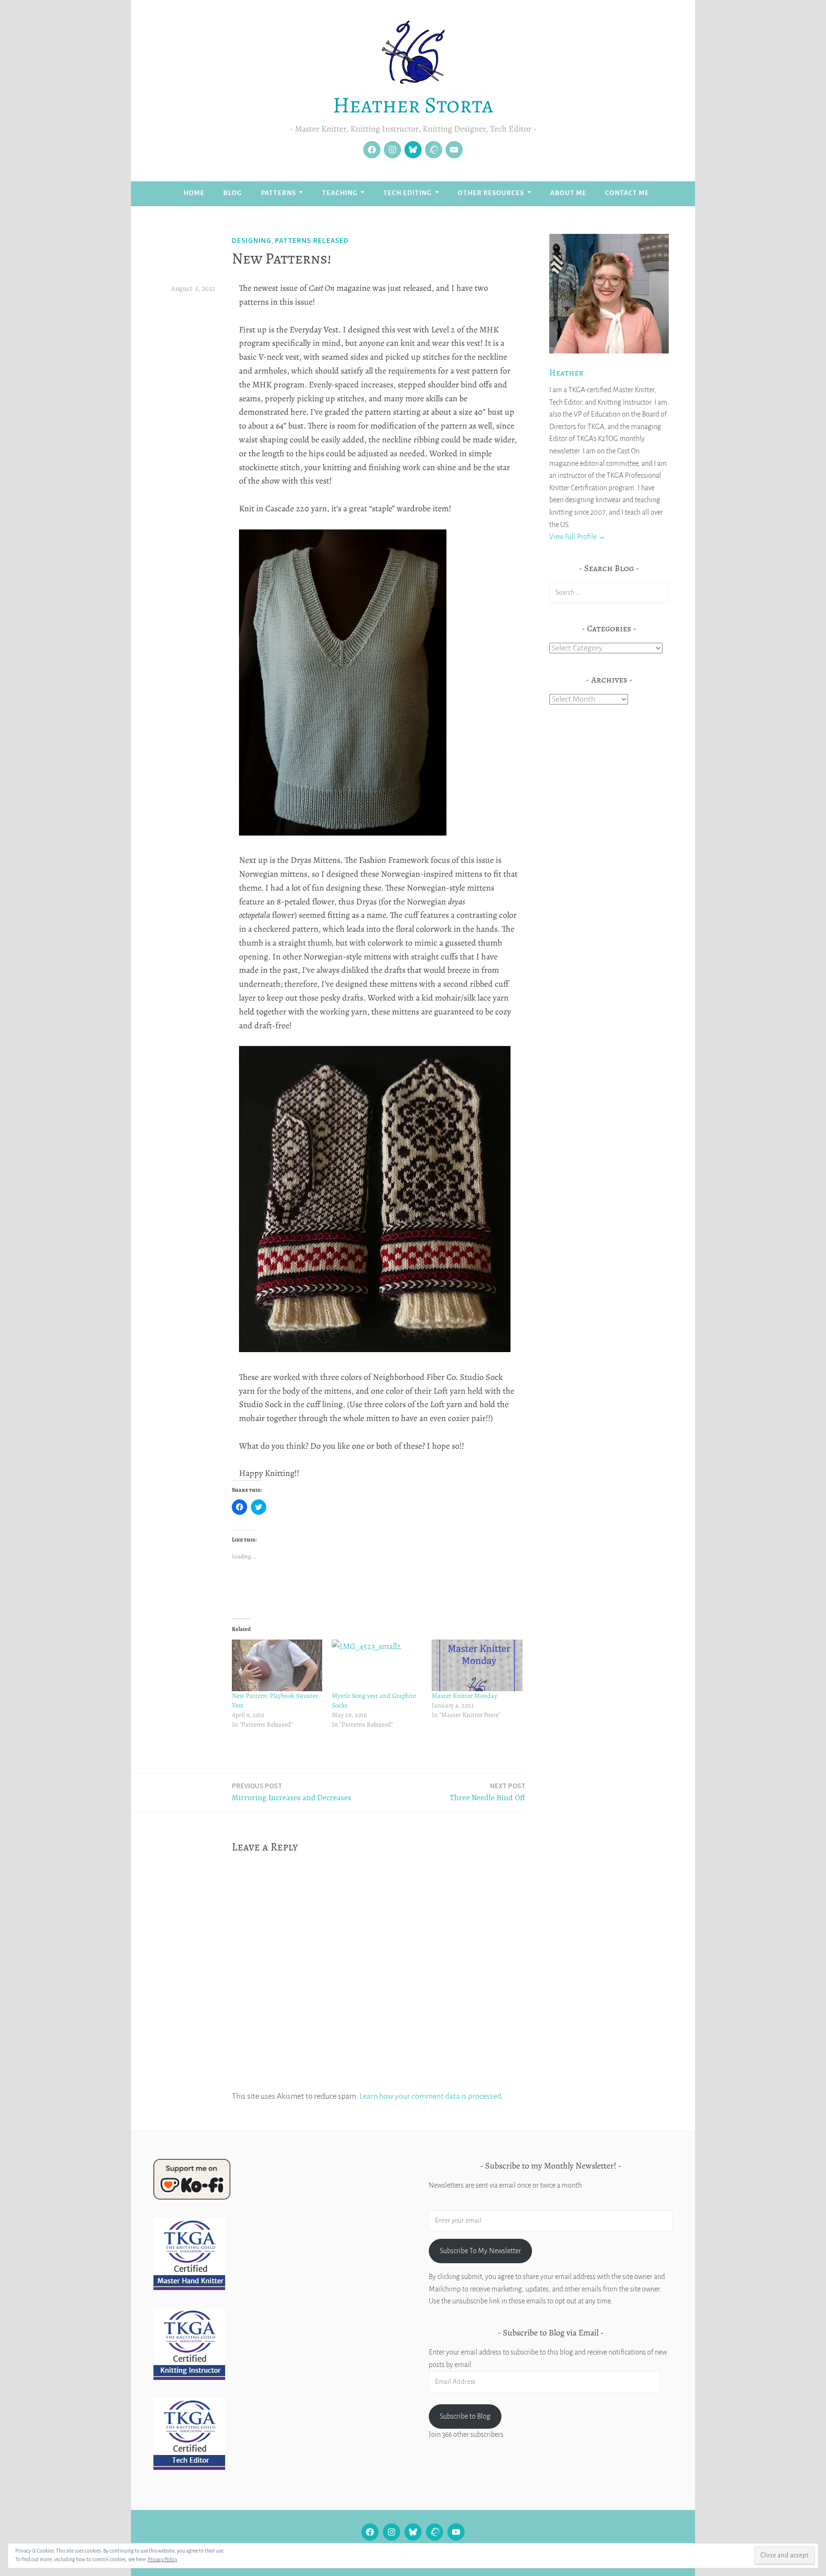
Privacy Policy (163, 2559)
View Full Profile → (577, 537)
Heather (566, 373)
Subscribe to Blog (465, 2416)
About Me (568, 193)
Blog (233, 193)
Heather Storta (413, 105)
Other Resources (491, 193)
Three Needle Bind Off (488, 1792)
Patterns (278, 193)
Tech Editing (408, 193)
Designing (252, 240)
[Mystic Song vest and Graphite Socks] (377, 1665)
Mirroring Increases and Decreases (292, 1792)
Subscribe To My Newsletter (480, 2251)
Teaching (340, 193)
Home (194, 193)
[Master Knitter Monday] (477, 1665)
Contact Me (627, 193)
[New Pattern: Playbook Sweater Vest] (277, 1665)
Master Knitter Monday (464, 1696)
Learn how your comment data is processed (430, 2096)
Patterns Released (312, 240)
